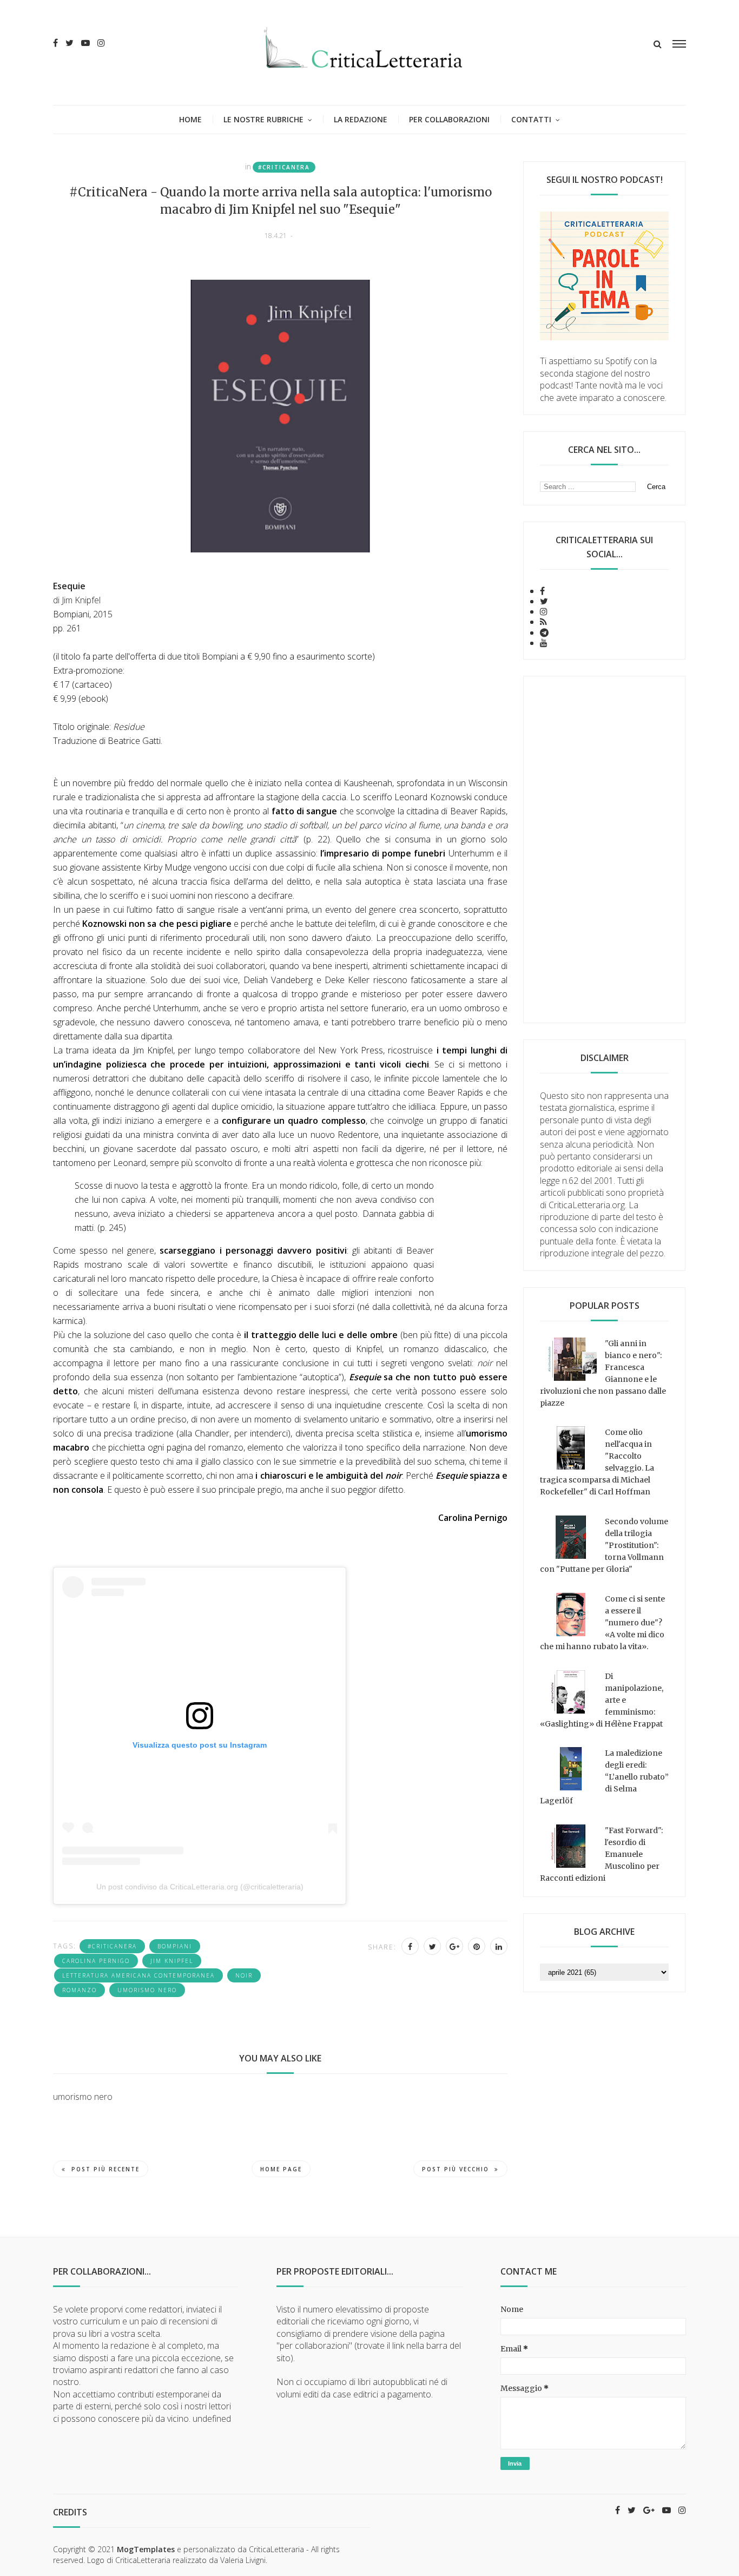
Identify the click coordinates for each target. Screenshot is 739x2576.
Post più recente (105, 2169)
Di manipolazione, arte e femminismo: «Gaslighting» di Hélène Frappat (602, 1700)
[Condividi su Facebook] (410, 1946)
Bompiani (175, 1946)
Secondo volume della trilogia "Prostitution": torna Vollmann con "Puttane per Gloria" (604, 1545)
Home (190, 119)
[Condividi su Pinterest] (477, 1946)
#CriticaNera (284, 167)
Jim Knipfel (172, 1961)
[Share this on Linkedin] (499, 1946)
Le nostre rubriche (263, 119)
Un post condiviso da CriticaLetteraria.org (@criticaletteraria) (200, 1887)
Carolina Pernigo (96, 1961)
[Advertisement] (604, 849)
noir (244, 1975)
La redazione (361, 119)
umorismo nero (147, 1990)
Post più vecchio (456, 2169)
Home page (281, 2169)
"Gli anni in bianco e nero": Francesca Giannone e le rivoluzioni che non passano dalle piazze (603, 1373)
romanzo (80, 1990)
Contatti (531, 119)
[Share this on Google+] (454, 1946)
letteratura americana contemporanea (138, 1975)
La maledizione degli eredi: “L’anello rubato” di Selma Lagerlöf (604, 1777)
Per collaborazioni (449, 119)
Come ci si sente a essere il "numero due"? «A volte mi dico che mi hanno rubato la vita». (602, 1623)
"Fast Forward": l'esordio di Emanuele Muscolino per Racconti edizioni (601, 1854)
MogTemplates (146, 2549)
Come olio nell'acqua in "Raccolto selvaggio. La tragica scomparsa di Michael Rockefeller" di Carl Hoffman (597, 1462)
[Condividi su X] (432, 1946)
